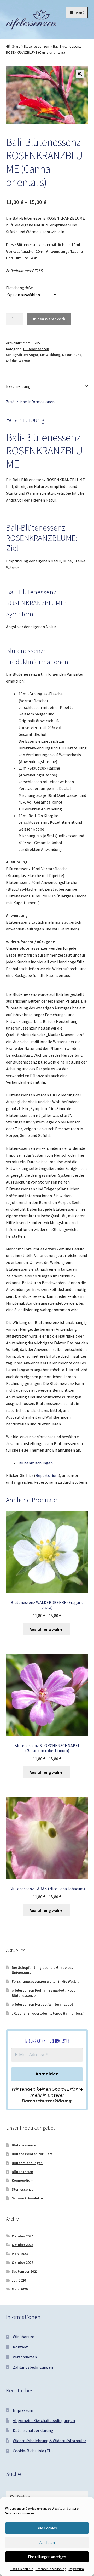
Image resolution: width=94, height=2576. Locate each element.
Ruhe (77, 355)
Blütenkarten (22, 2172)
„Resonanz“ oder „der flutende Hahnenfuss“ (48, 2013)
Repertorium (47, 1475)
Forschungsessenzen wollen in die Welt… (45, 1981)
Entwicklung (50, 355)
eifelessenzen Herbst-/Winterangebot (42, 2004)
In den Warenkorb (49, 319)
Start (16, 46)
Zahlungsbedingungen (33, 2367)
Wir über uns (24, 2337)
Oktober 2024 (22, 2236)
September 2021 (25, 2271)
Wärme (24, 361)
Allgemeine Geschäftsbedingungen (44, 2420)
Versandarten (25, 2357)
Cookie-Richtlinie (22, 2569)
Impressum (76, 2569)
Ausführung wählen (47, 1629)
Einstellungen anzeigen (47, 2557)
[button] (80, 74)
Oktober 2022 (22, 2262)
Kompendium (23, 2180)
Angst (34, 355)
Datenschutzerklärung (51, 2569)
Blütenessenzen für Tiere (32, 2154)
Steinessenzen (24, 2189)
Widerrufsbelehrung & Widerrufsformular (49, 2441)
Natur (67, 355)
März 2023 (20, 2254)
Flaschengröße (19, 288)
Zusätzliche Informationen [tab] (30, 402)
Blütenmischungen (36, 1463)
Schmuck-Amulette (27, 2198)
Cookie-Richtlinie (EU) (33, 2451)
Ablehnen (47, 2542)
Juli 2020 (19, 2280)
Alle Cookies (47, 2528)
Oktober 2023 (22, 2245)
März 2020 (20, 2289)
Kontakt (20, 2347)
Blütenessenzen (36, 46)
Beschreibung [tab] (18, 386)
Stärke (11, 361)
